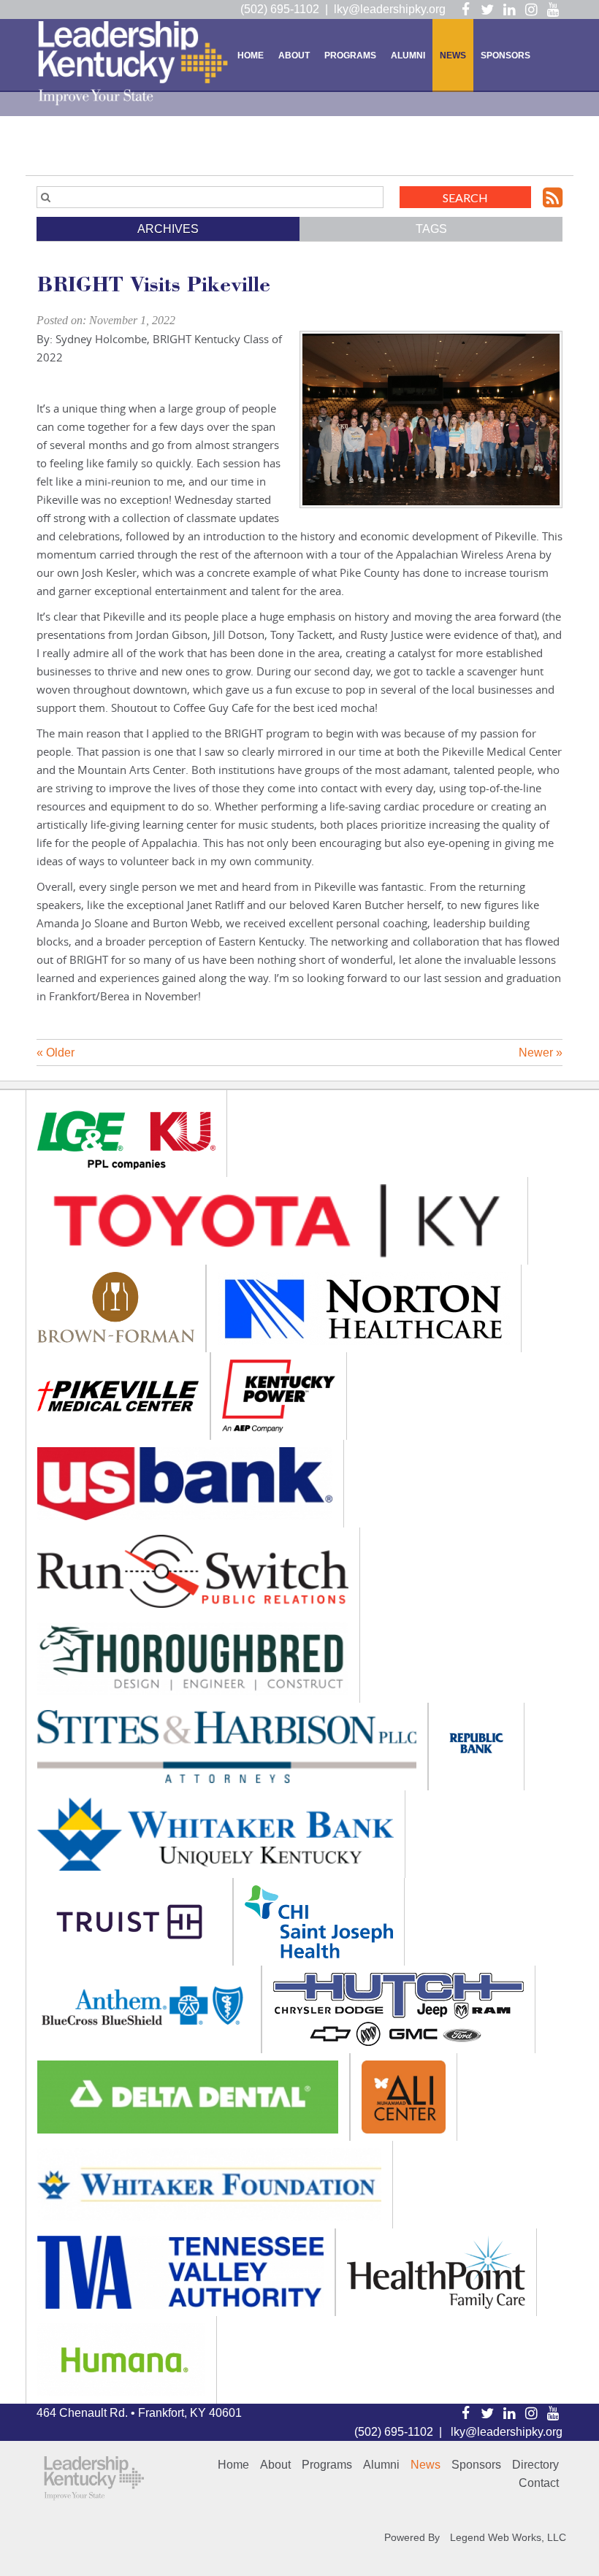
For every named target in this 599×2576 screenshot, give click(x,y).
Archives (168, 229)
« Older (56, 1053)
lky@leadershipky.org (390, 9)
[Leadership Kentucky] (133, 63)
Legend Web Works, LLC (508, 2537)
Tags (431, 229)
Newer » (541, 1053)
